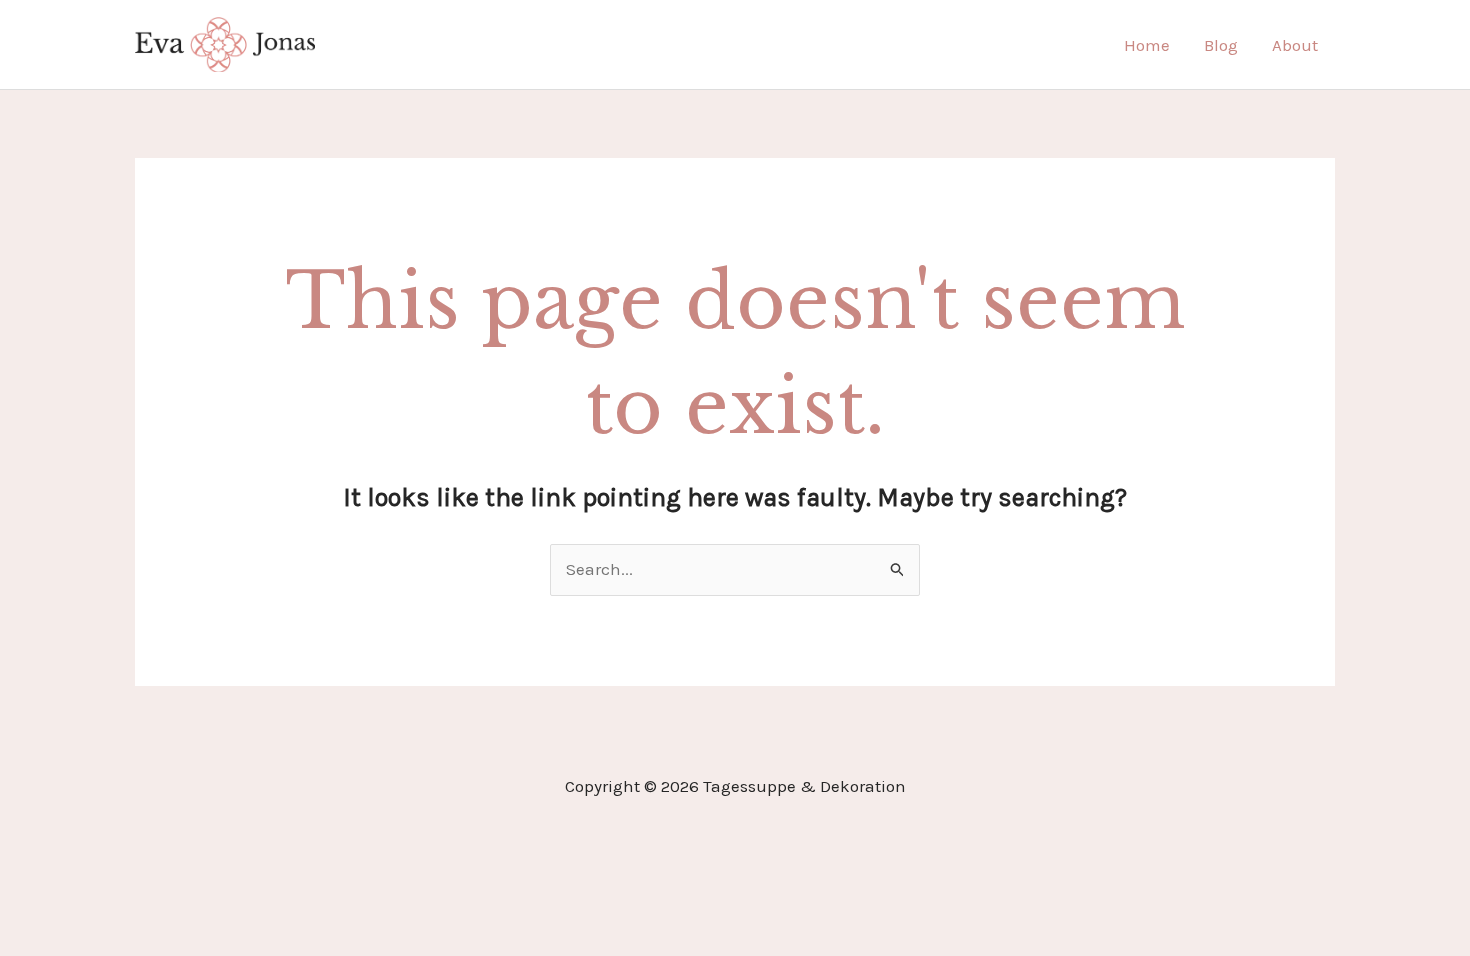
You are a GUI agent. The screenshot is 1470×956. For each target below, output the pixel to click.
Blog (1221, 45)
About (1295, 45)
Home (1147, 45)
